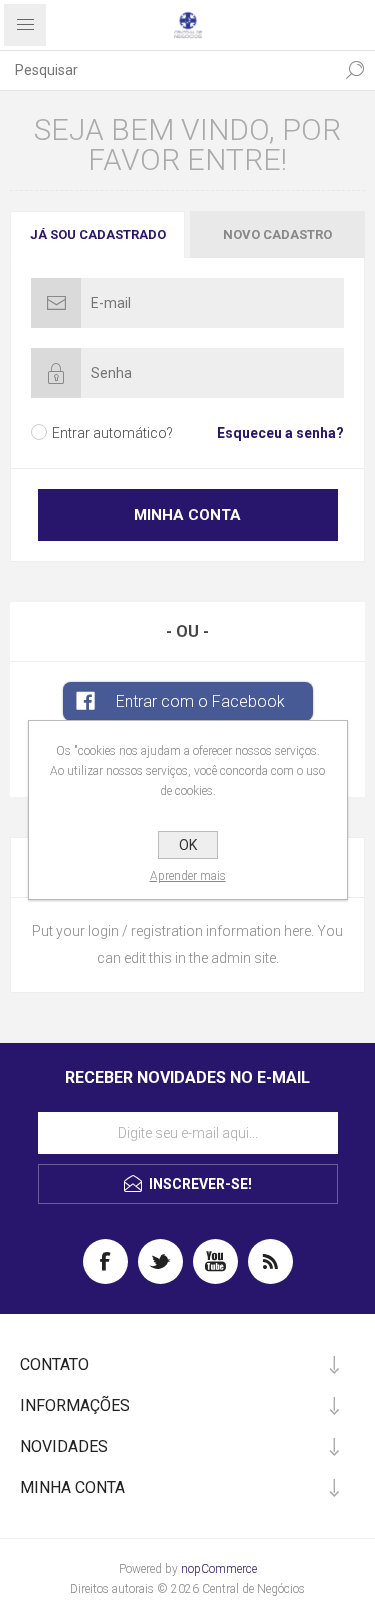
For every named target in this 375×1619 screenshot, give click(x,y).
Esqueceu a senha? (280, 433)
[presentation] (97, 234)
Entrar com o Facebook (200, 701)
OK (188, 845)
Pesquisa (355, 70)
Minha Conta (187, 515)
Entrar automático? (112, 433)
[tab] (99, 234)
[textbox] (167, 70)
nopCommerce (219, 1569)
